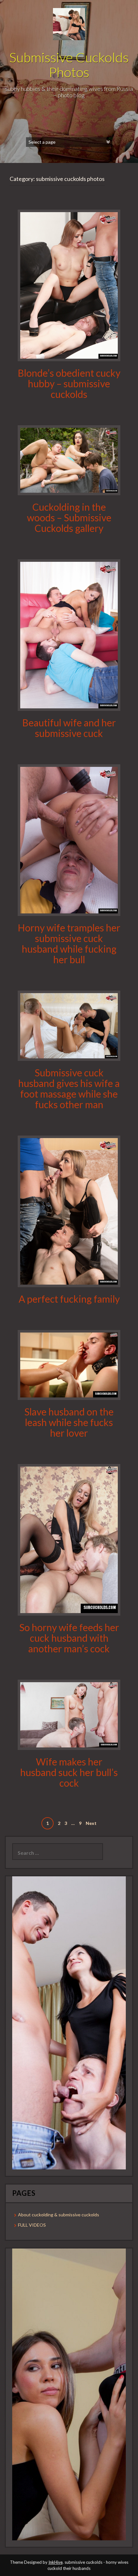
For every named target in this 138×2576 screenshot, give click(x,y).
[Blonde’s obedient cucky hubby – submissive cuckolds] (69, 285)
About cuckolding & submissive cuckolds (59, 2215)
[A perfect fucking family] (69, 1211)
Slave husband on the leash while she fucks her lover (69, 1422)
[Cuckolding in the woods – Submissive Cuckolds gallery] (69, 460)
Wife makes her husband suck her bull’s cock (69, 1772)
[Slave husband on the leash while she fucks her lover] (69, 1364)
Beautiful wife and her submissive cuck (69, 728)
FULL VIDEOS (32, 2225)
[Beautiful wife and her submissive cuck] (69, 635)
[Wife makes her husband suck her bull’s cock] (69, 1714)
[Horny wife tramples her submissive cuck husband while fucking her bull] (69, 840)
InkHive (56, 2562)
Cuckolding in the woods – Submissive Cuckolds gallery (69, 517)
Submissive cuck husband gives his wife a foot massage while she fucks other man (69, 1088)
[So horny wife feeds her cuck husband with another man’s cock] (69, 1539)
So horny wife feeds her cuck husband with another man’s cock (69, 1638)
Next (91, 1823)
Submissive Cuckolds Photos (69, 65)
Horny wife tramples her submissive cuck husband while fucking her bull (69, 943)
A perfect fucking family (69, 1299)
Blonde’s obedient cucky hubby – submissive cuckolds (69, 383)
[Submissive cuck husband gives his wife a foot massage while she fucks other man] (69, 1025)
